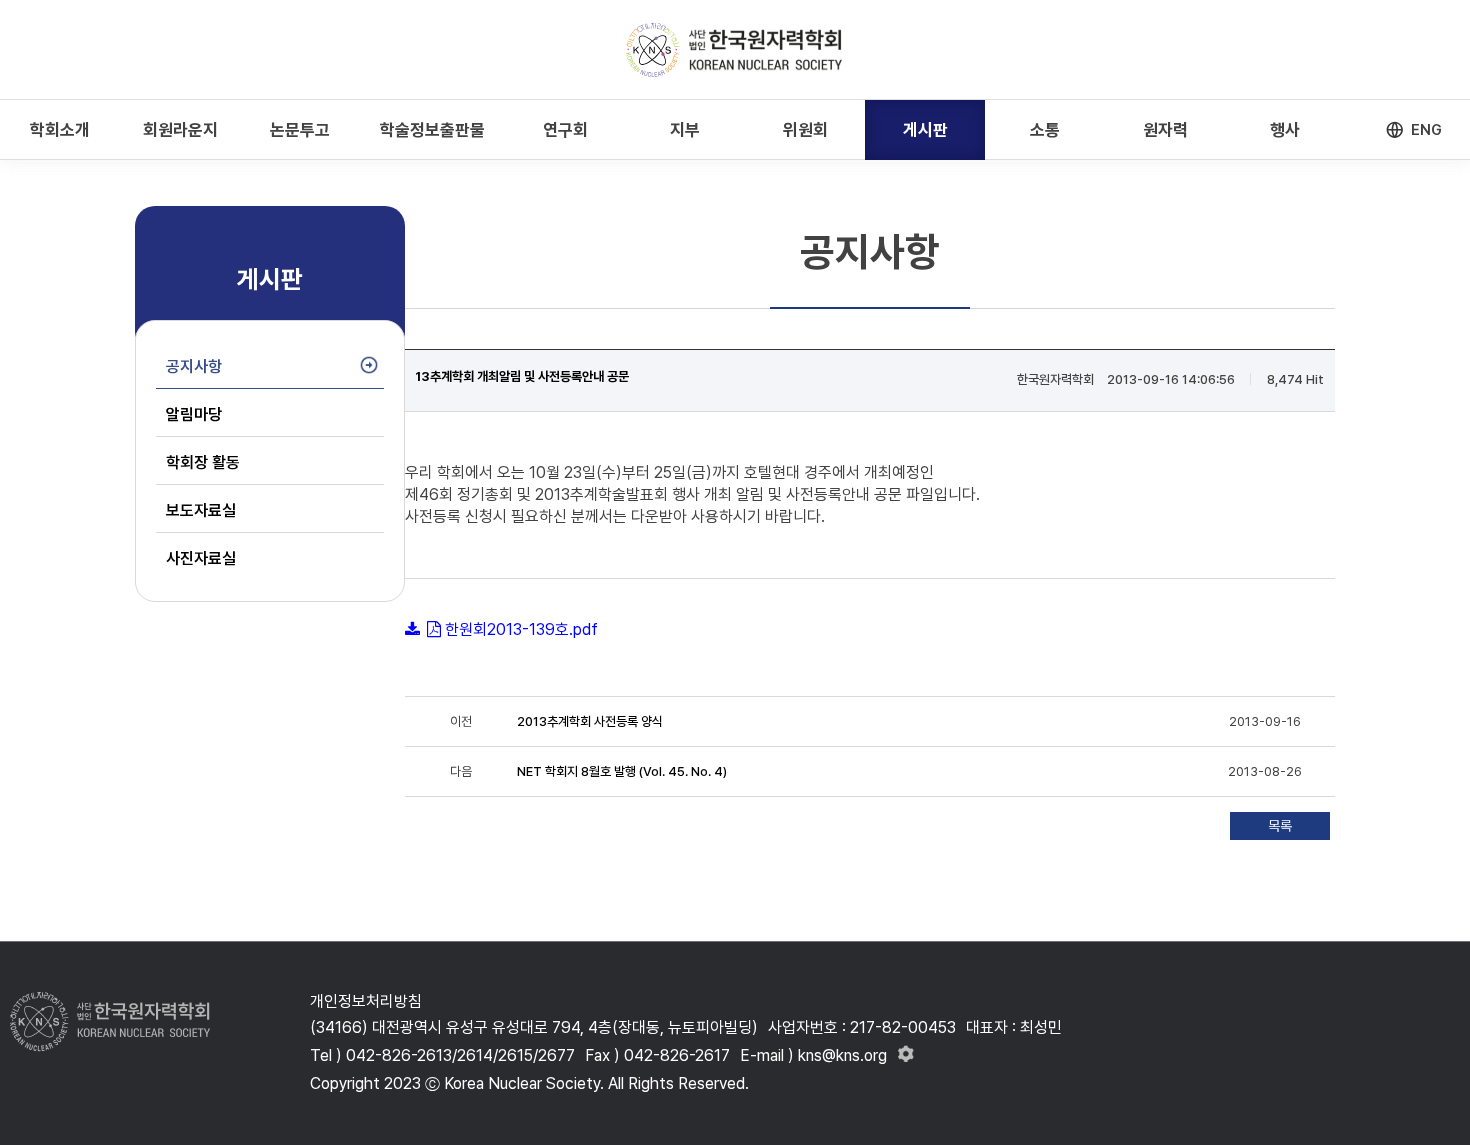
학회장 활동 (203, 462)
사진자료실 (201, 558)
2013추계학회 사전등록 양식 (590, 721)
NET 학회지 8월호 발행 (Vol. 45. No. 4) (622, 771)
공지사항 (194, 366)
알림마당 (194, 414)
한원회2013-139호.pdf (521, 629)
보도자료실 (201, 510)
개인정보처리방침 (366, 1001)
